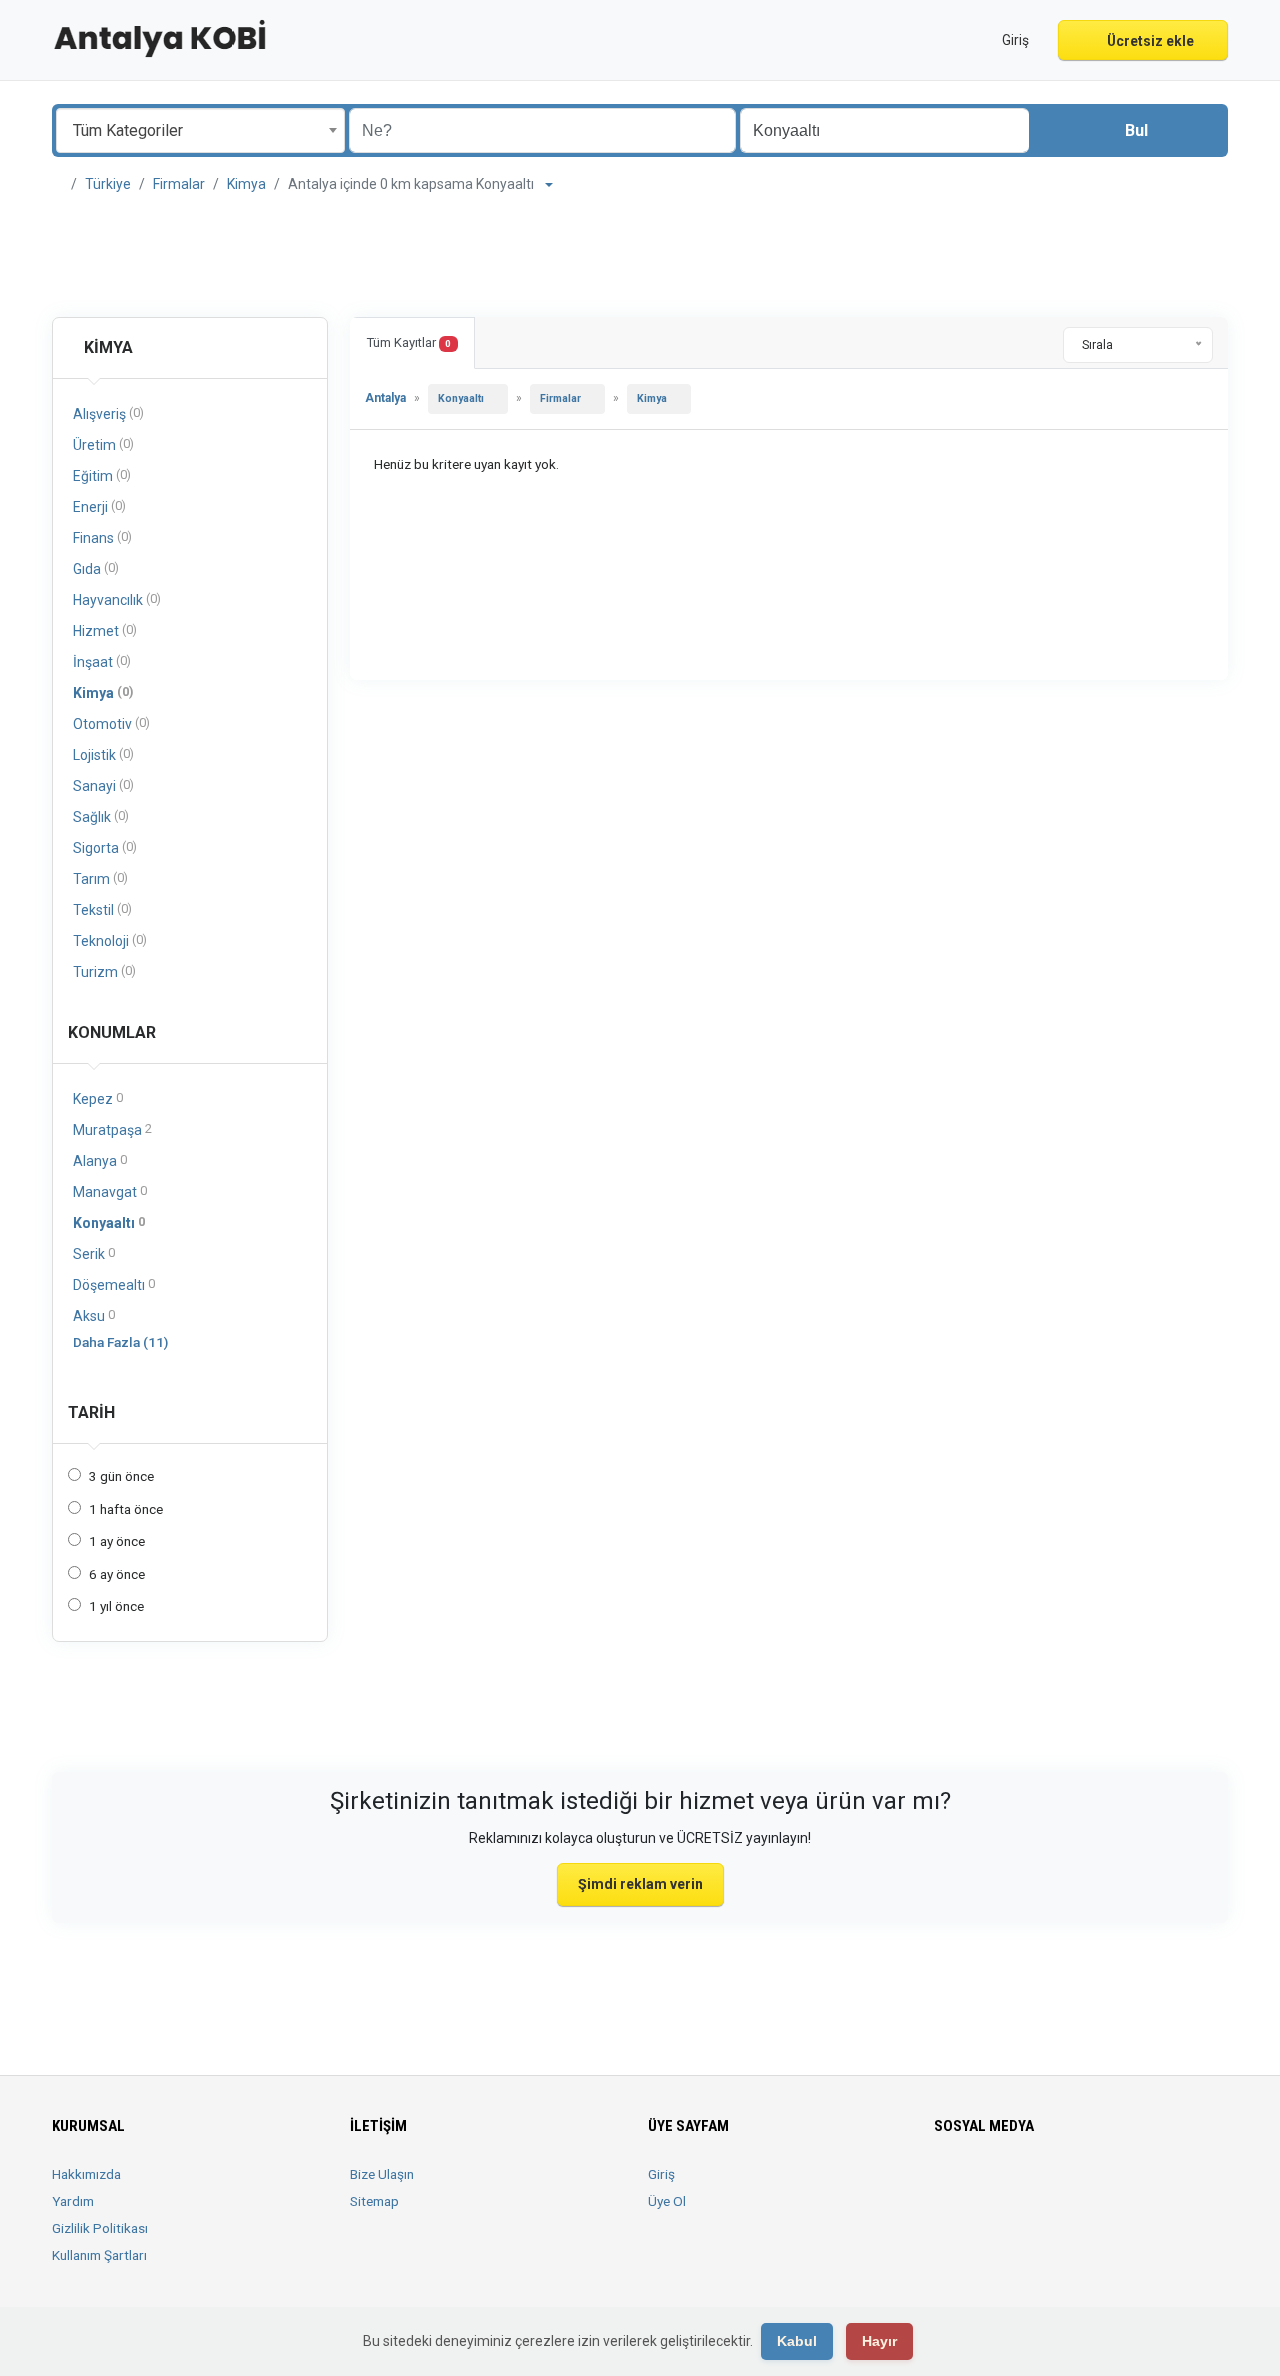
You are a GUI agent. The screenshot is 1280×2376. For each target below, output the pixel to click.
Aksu (94, 1315)
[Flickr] (1142, 2186)
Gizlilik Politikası (100, 2228)
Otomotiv (111, 723)
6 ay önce (117, 1574)
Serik (94, 1253)
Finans (102, 537)
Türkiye (108, 184)
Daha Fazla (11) (120, 1342)
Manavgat (110, 1191)
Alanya (100, 1160)
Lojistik (103, 754)
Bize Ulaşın (382, 2174)
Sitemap (374, 2201)
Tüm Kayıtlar (409, 342)
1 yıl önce (116, 1606)
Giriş (661, 2174)
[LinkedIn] (1030, 2186)
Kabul (797, 2341)
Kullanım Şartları (99, 2255)
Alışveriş (108, 413)
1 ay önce (117, 1541)
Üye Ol (667, 2201)
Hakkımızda (86, 2174)
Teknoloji (110, 940)
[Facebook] (946, 2186)
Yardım (73, 2201)
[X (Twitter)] (974, 2186)
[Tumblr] (1114, 2186)
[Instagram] (1002, 2186)
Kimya (246, 184)
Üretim (103, 444)
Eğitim (102, 475)
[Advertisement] (640, 256)
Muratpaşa (112, 1129)
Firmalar (179, 184)
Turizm (104, 971)
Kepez (98, 1098)
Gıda (96, 568)
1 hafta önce (126, 1509)
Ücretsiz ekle (1149, 41)
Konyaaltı (109, 1222)
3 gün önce (121, 1476)
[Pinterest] (1058, 2186)
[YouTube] (1086, 2186)
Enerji (99, 506)
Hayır (879, 2341)
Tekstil (102, 909)
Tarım (100, 878)
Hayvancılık (117, 599)
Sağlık (101, 816)
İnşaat (102, 661)
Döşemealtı (114, 1284)
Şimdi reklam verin (640, 1884)
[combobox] (200, 130)
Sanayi (103, 785)
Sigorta (105, 847)
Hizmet (105, 630)
